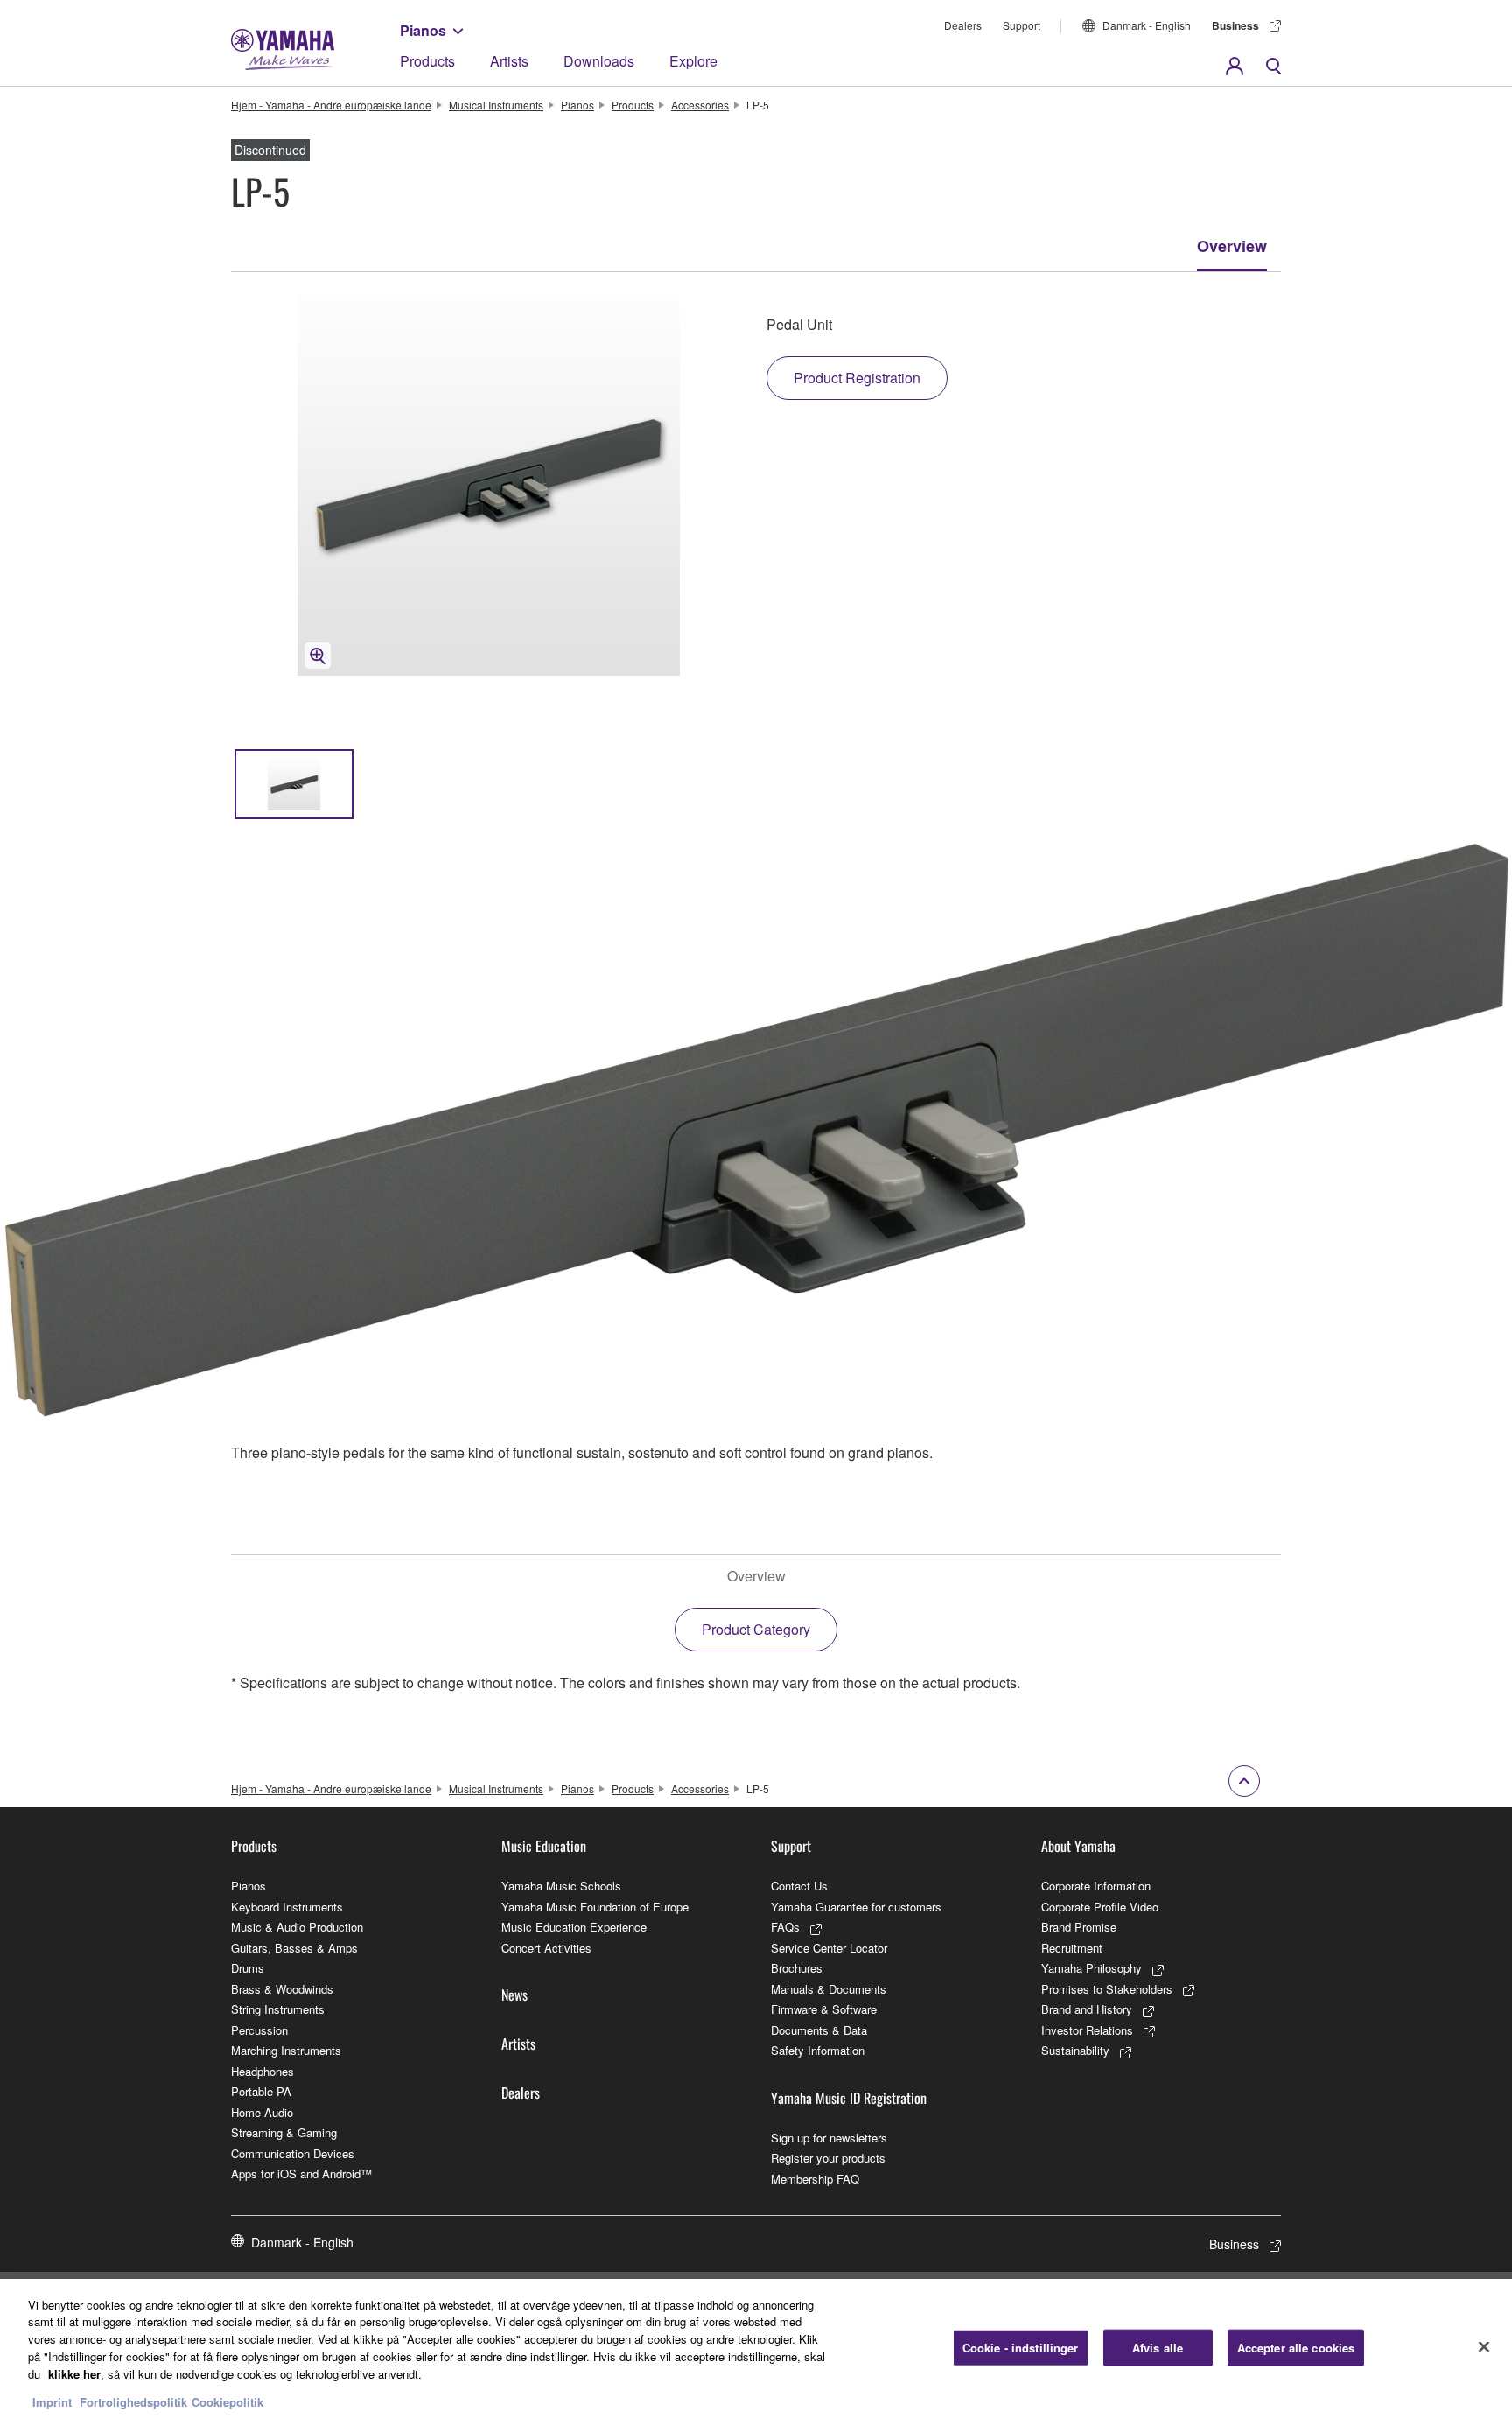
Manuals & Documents (829, 1989)
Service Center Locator (829, 1948)
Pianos (423, 30)
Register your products (828, 2158)
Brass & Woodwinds (282, 1989)
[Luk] (1484, 2346)
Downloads (599, 61)
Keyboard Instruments (287, 1907)
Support (1022, 25)
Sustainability (1075, 2050)
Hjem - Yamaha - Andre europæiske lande (331, 105)
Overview (1232, 246)
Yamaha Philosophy (1092, 1968)
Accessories (700, 105)
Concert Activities (546, 1948)
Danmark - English (1147, 25)
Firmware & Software (824, 2009)
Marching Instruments (286, 2050)
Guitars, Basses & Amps (294, 1948)
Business (1235, 25)
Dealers (963, 25)
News (514, 1995)
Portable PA (261, 2091)
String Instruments (278, 2009)
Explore (693, 61)
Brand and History (1087, 2009)
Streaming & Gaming (284, 2132)
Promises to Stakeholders (1107, 1989)
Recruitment (1072, 1948)
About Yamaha (1078, 1846)
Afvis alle (1158, 2348)
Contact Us (799, 1886)
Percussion (259, 2030)
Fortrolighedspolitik (133, 2401)
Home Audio (262, 2112)
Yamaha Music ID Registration (849, 2098)
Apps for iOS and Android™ (301, 2174)
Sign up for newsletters (829, 2138)
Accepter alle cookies (1296, 2348)
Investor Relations (1087, 2030)
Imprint (52, 2401)
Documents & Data (819, 2030)
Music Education (544, 1846)
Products (427, 61)
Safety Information (818, 2050)
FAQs (785, 1927)
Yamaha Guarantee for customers (856, 1907)
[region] (756, 2349)
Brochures (797, 1968)
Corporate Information (1096, 1886)
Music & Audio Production (297, 1927)
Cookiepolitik (227, 2401)
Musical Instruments (496, 105)
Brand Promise (1079, 1927)
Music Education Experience (574, 1927)
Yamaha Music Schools (561, 1886)
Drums (248, 1968)
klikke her (74, 2373)
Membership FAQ (815, 2179)
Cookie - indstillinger (1021, 2348)
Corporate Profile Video (1100, 1907)
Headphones (262, 2071)
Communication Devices (293, 2153)
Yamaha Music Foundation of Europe (595, 1907)
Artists (509, 61)
